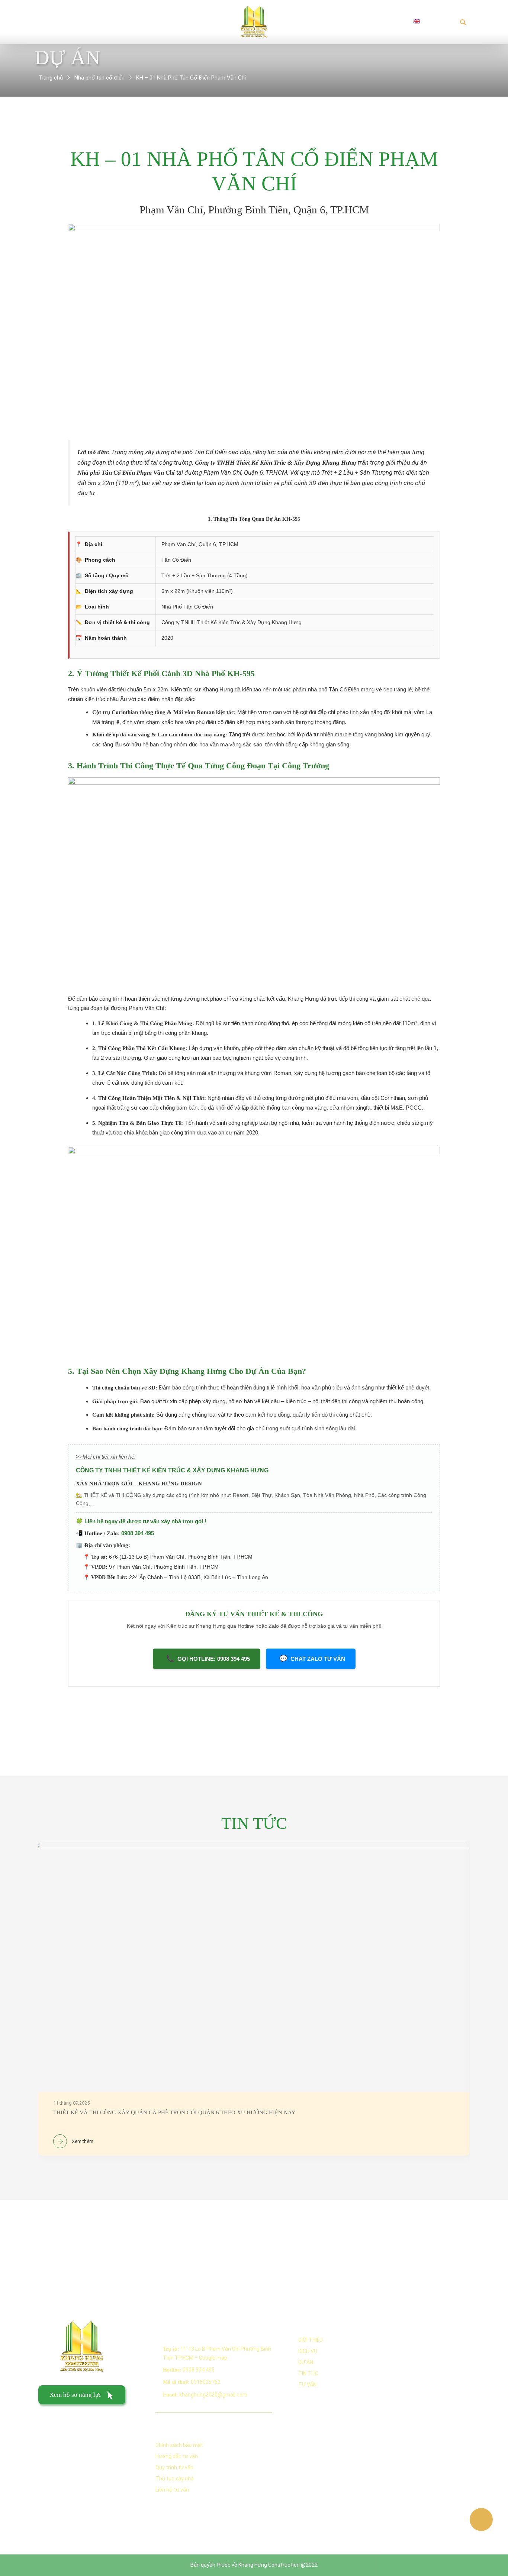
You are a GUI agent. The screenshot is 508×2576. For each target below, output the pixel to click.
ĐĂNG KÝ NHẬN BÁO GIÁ (75, 2420)
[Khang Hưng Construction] (254, 21)
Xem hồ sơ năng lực (75, 2395)
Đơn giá (160, 21)
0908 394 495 (138, 1533)
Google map (213, 2358)
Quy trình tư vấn (174, 2467)
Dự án (300, 21)
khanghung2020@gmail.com (213, 2395)
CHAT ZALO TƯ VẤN (312, 1659)
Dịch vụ (114, 21)
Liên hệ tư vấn (172, 2490)
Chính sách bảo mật (179, 2445)
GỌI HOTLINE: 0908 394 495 (208, 1659)
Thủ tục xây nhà (175, 2479)
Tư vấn (307, 2385)
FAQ (385, 21)
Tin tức (344, 21)
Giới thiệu (64, 21)
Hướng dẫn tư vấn (177, 2456)
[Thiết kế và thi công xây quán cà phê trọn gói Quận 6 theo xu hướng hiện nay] (254, 1998)
